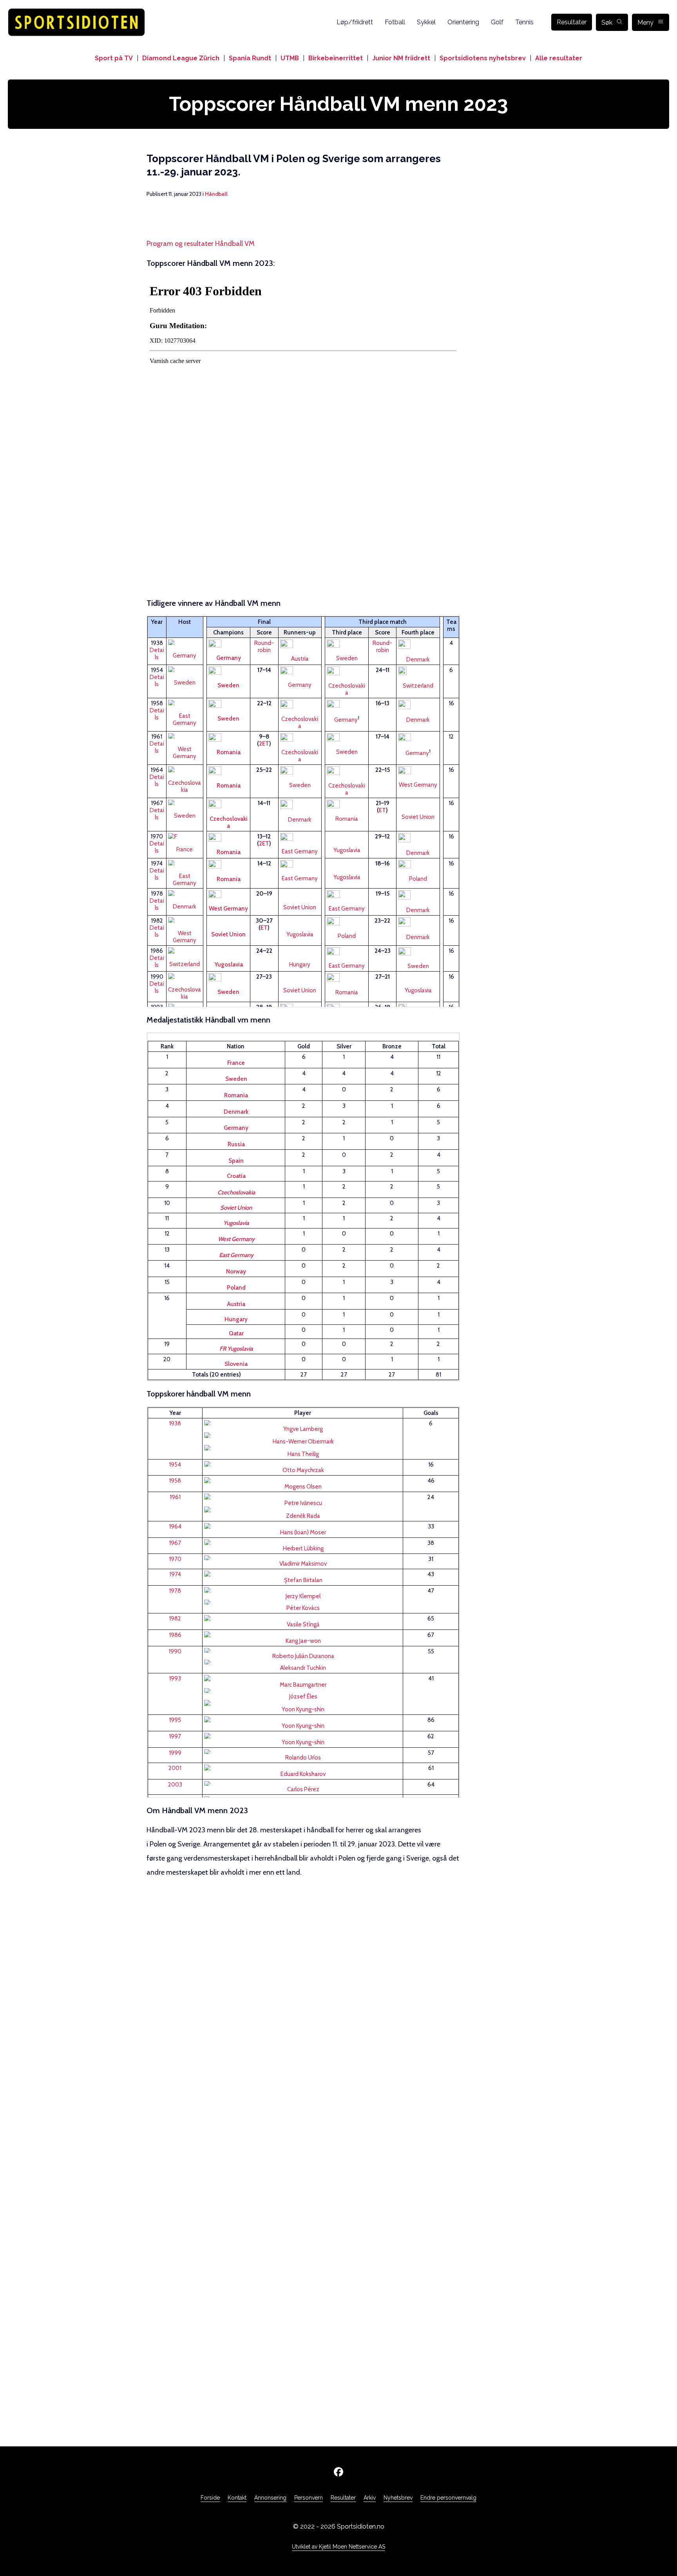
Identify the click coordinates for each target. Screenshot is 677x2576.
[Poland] (303, 1590)
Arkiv (370, 2498)
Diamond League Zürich (181, 58)
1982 (175, 1619)
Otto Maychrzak (303, 1470)
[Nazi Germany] (185, 642)
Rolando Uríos (303, 1758)
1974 (175, 1574)
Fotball (395, 22)
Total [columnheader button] (439, 1046)
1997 (175, 1736)
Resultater (572, 22)
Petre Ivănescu (303, 1503)
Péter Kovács (303, 1608)
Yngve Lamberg (303, 1429)
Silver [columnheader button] (344, 1046)
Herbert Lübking (303, 1548)
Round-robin (264, 647)
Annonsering (270, 2498)
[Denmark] (185, 893)
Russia (236, 1144)
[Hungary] (303, 1602)
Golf (497, 22)
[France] (185, 836)
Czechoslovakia (347, 689)
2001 (175, 1768)
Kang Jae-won (303, 1641)
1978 (175, 1591)
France (185, 849)
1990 (175, 1651)
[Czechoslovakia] (185, 769)
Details (157, 654)
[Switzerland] (185, 950)
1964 (175, 1526)
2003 (175, 1785)
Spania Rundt (250, 58)
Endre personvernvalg (448, 2498)
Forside (210, 2498)
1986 (175, 1635)
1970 (175, 1559)
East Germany (185, 719)
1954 (175, 1465)
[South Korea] (303, 1634)
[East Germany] (185, 703)
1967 (175, 1543)
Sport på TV (114, 58)
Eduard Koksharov (303, 1774)
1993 (175, 1678)
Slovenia (236, 1364)
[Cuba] (303, 1650)
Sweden (347, 658)
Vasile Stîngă (303, 1624)
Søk (607, 23)
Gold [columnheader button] (304, 1046)
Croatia (236, 1176)
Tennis (524, 22)
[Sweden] (185, 669)
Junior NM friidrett (401, 58)
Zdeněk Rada (303, 1516)
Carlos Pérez (303, 1789)
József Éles (303, 1696)
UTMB (290, 58)
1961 (175, 1497)
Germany (185, 656)
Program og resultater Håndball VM (201, 244)
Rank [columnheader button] (167, 1046)
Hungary (300, 965)
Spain (236, 1161)
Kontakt (237, 2498)
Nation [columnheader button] (236, 1046)
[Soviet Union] (303, 1558)
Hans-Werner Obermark (303, 1442)
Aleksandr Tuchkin (303, 1668)
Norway (236, 1272)
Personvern (309, 2498)
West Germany (185, 753)
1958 (175, 1481)
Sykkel (426, 22)
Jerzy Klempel (303, 1596)
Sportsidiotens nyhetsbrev (483, 58)
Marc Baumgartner (303, 1685)
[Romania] (303, 1497)
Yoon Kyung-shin (303, 1709)
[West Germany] (185, 736)
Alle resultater (559, 58)
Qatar (236, 1333)
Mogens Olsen (303, 1487)
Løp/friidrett (355, 22)
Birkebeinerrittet (336, 58)
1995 (175, 1720)
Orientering (463, 22)
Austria (300, 659)
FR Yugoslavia (236, 1349)
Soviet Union (418, 817)
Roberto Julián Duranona (303, 1656)
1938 (175, 1423)
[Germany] (303, 1435)
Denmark (418, 659)
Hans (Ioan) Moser (303, 1532)
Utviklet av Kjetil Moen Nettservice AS (338, 2547)
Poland (418, 879)
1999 (175, 1753)
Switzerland (418, 686)
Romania (229, 752)
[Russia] (303, 1768)
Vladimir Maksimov (303, 1564)
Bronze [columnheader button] (392, 1046)
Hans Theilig (303, 1454)
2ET (264, 744)
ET (382, 810)
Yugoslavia (347, 850)
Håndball (216, 194)
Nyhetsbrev (398, 2498)
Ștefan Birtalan (303, 1580)
